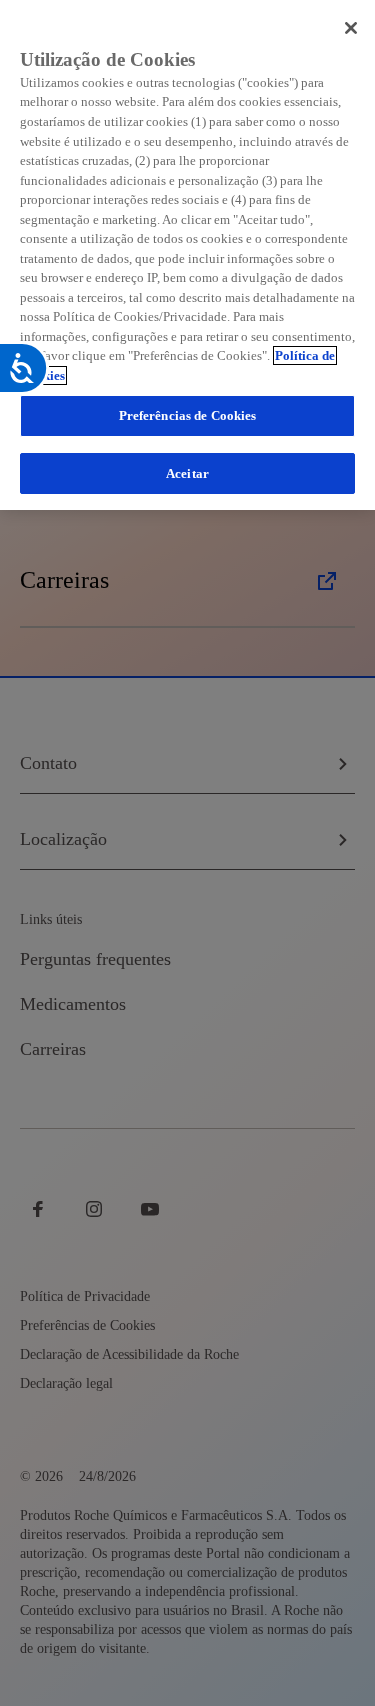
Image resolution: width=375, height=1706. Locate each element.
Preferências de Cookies (188, 415)
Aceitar (187, 473)
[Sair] (351, 28)
